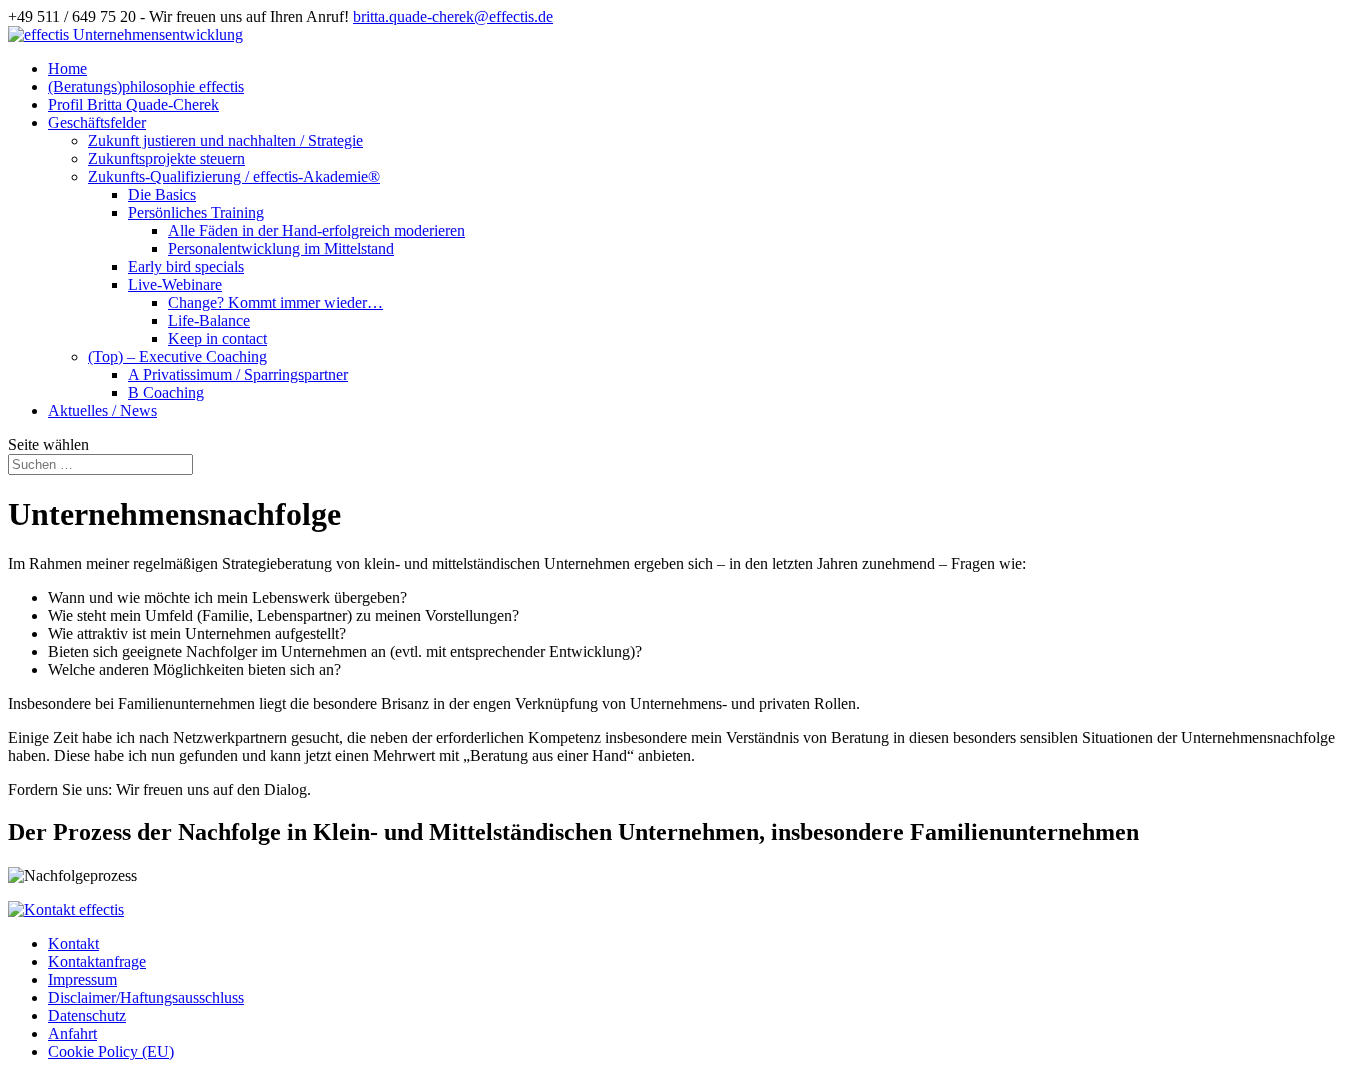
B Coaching (166, 392)
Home (67, 68)
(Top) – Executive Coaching (177, 356)
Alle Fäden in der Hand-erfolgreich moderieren (316, 230)
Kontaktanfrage (97, 961)
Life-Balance (209, 320)
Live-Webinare (175, 284)
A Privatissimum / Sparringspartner (238, 374)
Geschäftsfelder (97, 122)
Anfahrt (72, 1033)
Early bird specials (186, 266)
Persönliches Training (196, 212)
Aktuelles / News (102, 410)
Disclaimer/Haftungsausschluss (146, 997)
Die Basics (162, 194)
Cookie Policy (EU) (111, 1051)
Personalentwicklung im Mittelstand (281, 248)
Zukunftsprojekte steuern (166, 158)
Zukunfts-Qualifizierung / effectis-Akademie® (234, 176)
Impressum (82, 979)
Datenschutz (87, 1015)
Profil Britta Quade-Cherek (133, 104)
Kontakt (73, 943)
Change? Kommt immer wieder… (275, 302)
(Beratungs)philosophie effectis (146, 86)
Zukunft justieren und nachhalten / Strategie (225, 140)
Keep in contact (217, 338)
